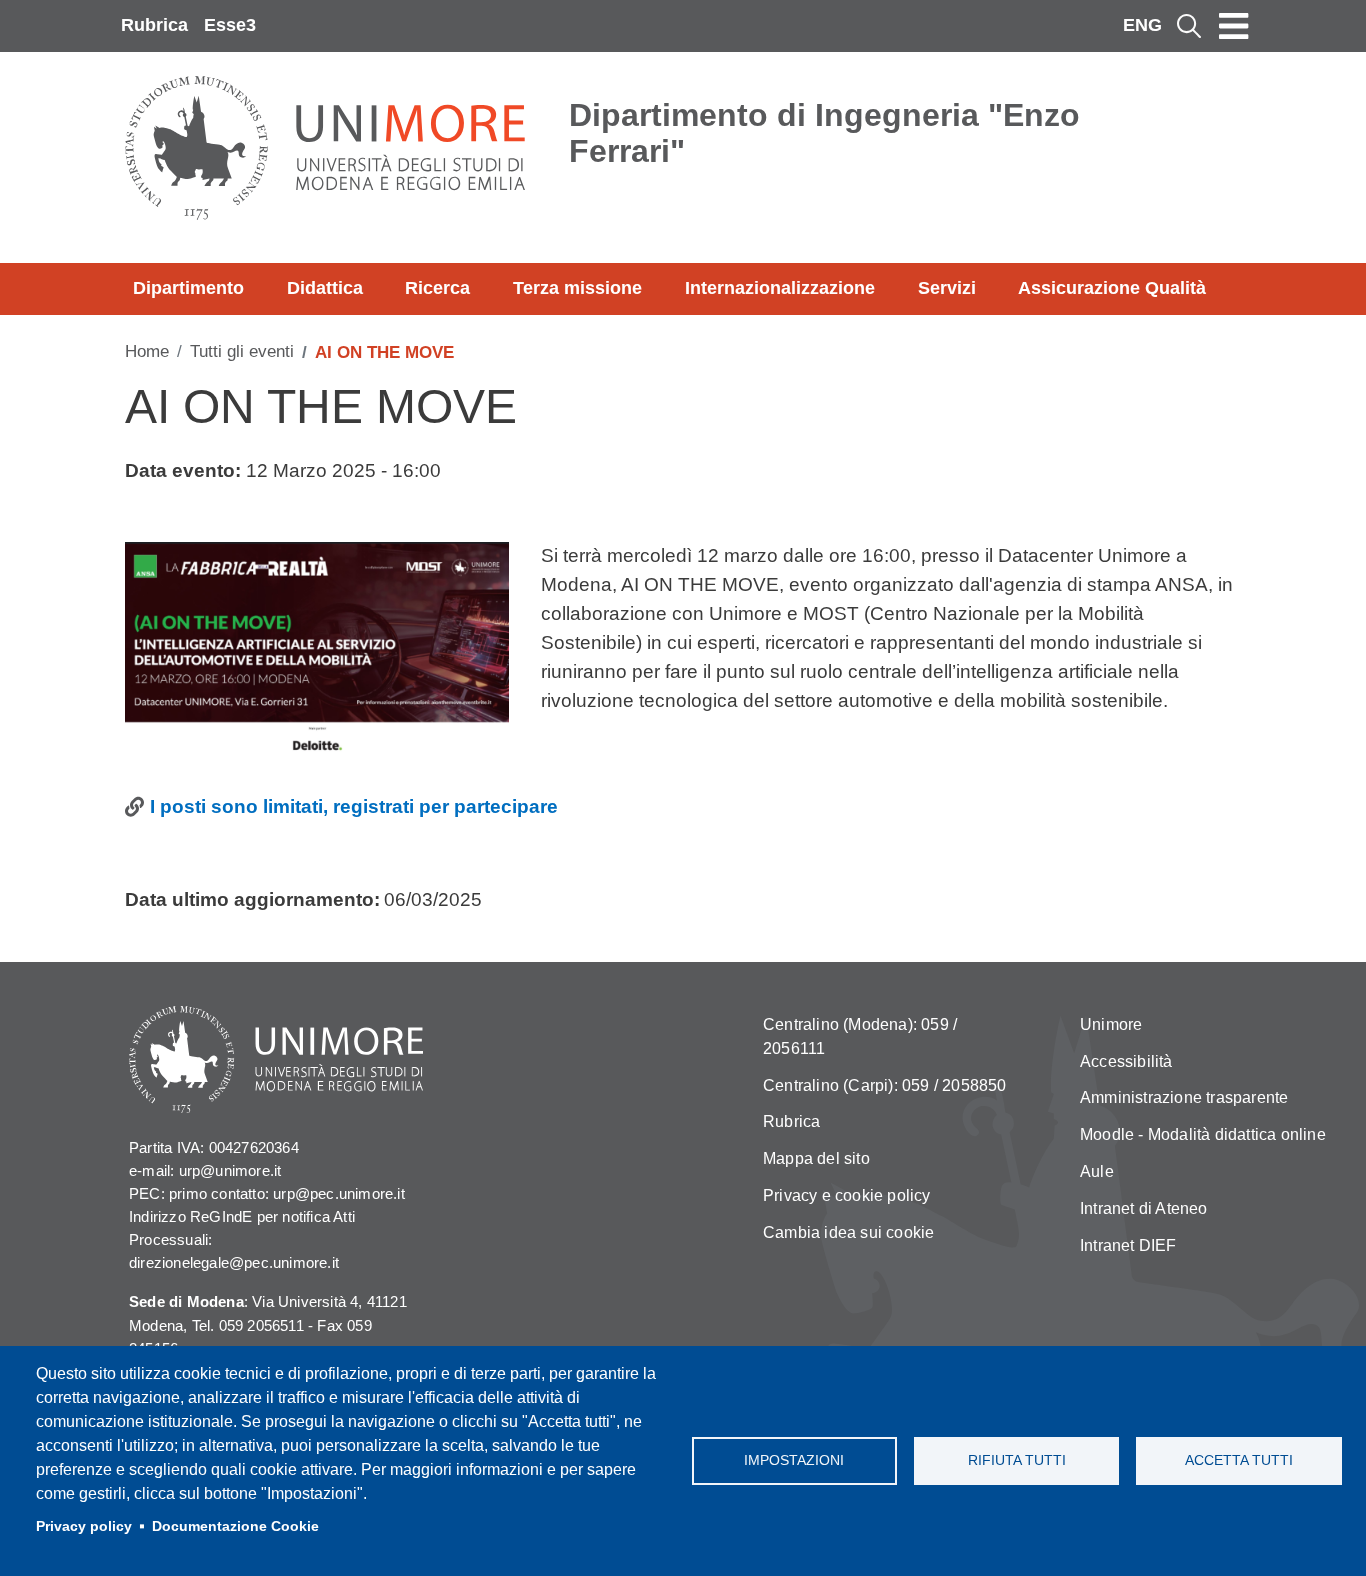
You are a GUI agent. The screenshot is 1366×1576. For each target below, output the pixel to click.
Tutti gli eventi (242, 351)
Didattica (325, 288)
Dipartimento (188, 288)
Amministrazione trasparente (1184, 1097)
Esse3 (230, 25)
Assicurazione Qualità (1112, 288)
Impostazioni (794, 1460)
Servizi (947, 288)
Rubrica (154, 25)
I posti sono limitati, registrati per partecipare (354, 806)
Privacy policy (84, 1526)
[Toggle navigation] (1234, 26)
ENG (1142, 25)
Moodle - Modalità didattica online (1203, 1134)
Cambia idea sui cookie (848, 1232)
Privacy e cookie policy (847, 1195)
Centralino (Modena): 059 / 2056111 (860, 1036)
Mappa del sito (816, 1158)
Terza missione (577, 288)
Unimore (1111, 1024)
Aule (1097, 1171)
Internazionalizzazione (780, 288)
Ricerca (437, 288)
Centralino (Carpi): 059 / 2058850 (885, 1085)
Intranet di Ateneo (1144, 1208)
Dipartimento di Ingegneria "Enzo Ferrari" (824, 133)
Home (147, 351)
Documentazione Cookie (235, 1526)
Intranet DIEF (1128, 1245)
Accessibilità (1126, 1061)
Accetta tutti (1239, 1460)
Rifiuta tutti (1017, 1460)
